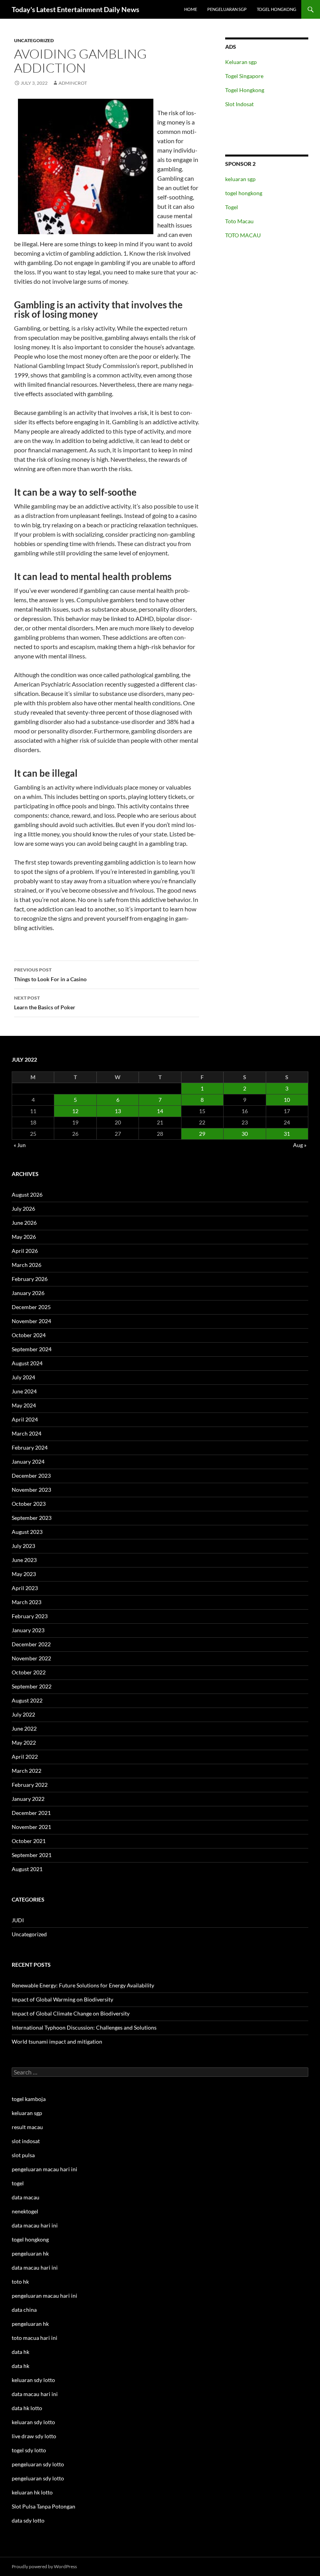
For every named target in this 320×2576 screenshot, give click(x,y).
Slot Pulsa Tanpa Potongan (44, 2506)
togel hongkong (244, 193)
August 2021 (27, 1869)
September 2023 (32, 1518)
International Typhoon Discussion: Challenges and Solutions (84, 2027)
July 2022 (23, 1714)
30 (245, 1134)
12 (75, 1111)
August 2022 (27, 1700)
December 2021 (31, 1813)
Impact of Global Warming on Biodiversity (62, 1999)
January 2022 (28, 1799)
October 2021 (29, 1841)
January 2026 (28, 1293)
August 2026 (27, 1195)
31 (287, 1134)
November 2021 (31, 1827)
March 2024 (27, 1433)
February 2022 (30, 1785)
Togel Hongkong (245, 90)
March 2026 (27, 1265)
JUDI (18, 1920)
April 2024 (25, 1419)
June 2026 (24, 1223)
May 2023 (24, 1574)
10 (287, 1100)
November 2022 (31, 1658)
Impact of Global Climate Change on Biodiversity (71, 2013)
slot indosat (26, 2141)
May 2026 (24, 1237)
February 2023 (30, 1616)
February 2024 (30, 1447)
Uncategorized (34, 40)
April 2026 (25, 1251)
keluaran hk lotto (32, 2492)
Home (191, 9)
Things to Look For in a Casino (50, 975)
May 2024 (24, 1405)
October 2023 (29, 1504)
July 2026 (23, 1209)
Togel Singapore (244, 76)
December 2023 (31, 1476)
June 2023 (24, 1560)
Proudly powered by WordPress (44, 2566)
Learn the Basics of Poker (45, 1003)
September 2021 (32, 1855)
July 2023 (23, 1546)
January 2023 (28, 1630)
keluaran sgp (240, 179)
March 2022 (27, 1771)
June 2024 (24, 1391)
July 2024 (23, 1377)
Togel (232, 207)
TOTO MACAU (243, 235)
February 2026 (30, 1279)
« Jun (20, 1145)
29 (202, 1134)
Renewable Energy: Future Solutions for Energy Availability (83, 1985)
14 (160, 1111)
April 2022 (25, 1757)
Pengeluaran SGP (227, 9)
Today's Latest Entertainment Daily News (76, 9)
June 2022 (24, 1728)
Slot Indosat (239, 104)
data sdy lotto (28, 2520)
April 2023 (25, 1588)
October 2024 (29, 1335)
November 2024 (31, 1321)
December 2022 (31, 1644)
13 (118, 1111)
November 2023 (31, 1490)
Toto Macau (239, 221)
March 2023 (27, 1602)
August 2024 (27, 1363)
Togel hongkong (276, 9)
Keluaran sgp (241, 62)
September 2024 (32, 1349)
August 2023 (27, 1532)
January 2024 (28, 1461)
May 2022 (24, 1743)
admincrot (73, 83)
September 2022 (32, 1686)
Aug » (300, 1145)
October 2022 (29, 1672)
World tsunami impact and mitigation (57, 2041)
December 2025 (31, 1307)
